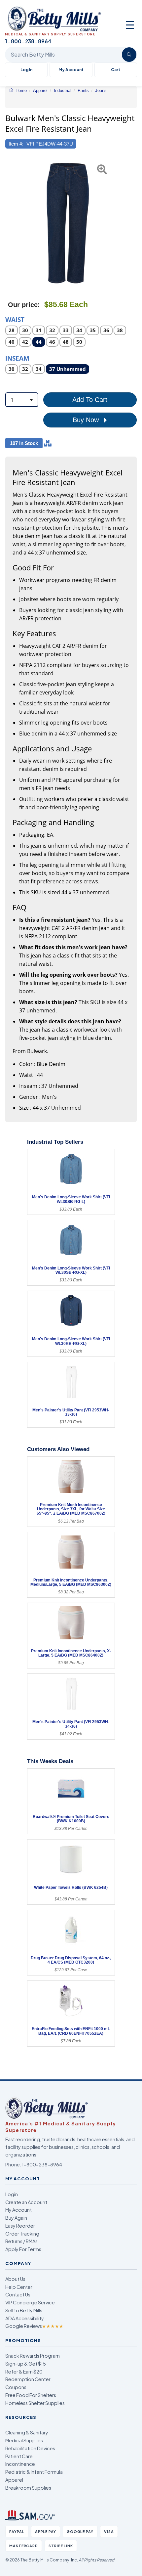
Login (12, 2194)
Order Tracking (22, 2234)
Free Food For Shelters (31, 2395)
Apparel (14, 2480)
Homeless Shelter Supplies (35, 2403)
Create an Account (26, 2202)
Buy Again (16, 2218)
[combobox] (22, 400)
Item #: (16, 144)
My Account (71, 70)
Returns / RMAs (21, 2241)
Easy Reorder (20, 2226)
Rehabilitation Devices (30, 2448)
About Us (15, 2279)
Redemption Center (28, 2379)
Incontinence (20, 2464)
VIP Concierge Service (30, 2302)
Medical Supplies (24, 2440)
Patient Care (19, 2456)
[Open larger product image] (68, 223)
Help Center (19, 2287)
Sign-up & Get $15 (26, 2364)
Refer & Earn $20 (24, 2372)
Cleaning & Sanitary (27, 2432)
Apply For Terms (23, 2249)
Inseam (17, 358)
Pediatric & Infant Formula (34, 2472)
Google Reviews (34, 2326)
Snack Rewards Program (33, 2356)
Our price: (24, 305)
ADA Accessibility (25, 2318)
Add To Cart (90, 400)
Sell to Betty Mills (24, 2310)
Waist (15, 319)
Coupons (16, 2387)
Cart (116, 70)
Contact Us (18, 2294)
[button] (10, 223)
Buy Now (87, 420)
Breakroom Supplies (28, 2488)
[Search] (129, 55)
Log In (26, 70)
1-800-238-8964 (42, 2164)
